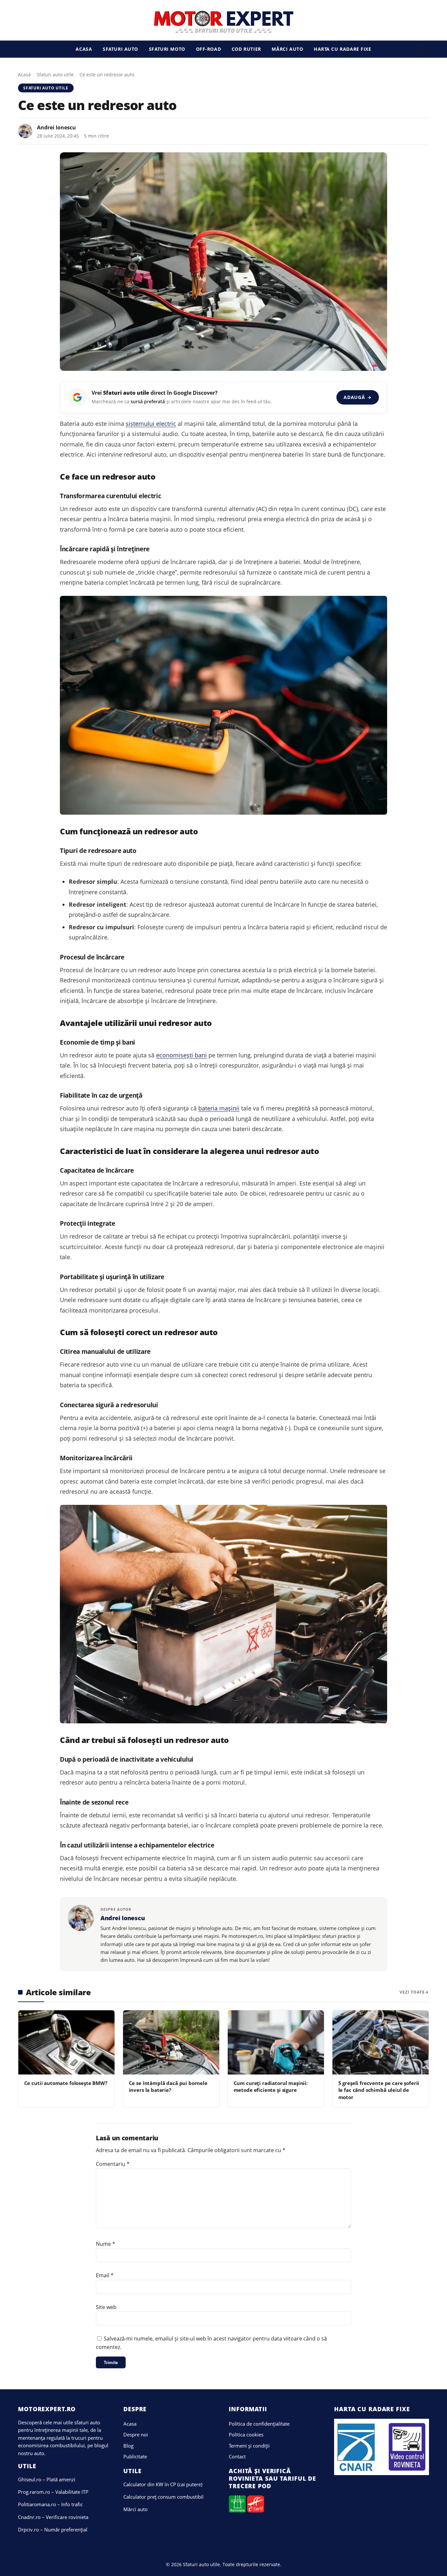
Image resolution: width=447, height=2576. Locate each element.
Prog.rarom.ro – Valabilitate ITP (53, 2492)
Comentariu (113, 2164)
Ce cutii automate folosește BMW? (66, 2083)
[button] (423, 49)
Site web (106, 2307)
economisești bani (181, 1055)
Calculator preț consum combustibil (163, 2497)
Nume (106, 2244)
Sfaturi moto (167, 49)
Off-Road (209, 49)
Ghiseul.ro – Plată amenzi (47, 2479)
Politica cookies (246, 2434)
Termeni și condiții (249, 2446)
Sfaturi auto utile (55, 75)
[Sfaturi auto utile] (224, 22)
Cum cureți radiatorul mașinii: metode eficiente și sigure (271, 2086)
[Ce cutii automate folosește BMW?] (66, 2042)
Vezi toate (412, 1992)
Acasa (84, 49)
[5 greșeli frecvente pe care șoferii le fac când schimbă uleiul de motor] (381, 2042)
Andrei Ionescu (56, 127)
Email (105, 2275)
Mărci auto (287, 49)
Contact (237, 2456)
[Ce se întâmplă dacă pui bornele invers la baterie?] (171, 2042)
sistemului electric (151, 424)
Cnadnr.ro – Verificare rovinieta (53, 2517)
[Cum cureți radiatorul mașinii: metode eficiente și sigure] (276, 2042)
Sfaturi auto (120, 49)
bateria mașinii (219, 1108)
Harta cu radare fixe (343, 49)
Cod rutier (246, 49)
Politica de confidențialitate (259, 2424)
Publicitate (135, 2456)
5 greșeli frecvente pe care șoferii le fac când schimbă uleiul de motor (379, 2090)
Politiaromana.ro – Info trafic (50, 2504)
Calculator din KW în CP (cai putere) (163, 2484)
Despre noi (136, 2434)
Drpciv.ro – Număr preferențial (53, 2529)
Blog (128, 2446)
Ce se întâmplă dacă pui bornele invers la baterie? (168, 2086)
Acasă (24, 75)
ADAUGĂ (358, 397)
